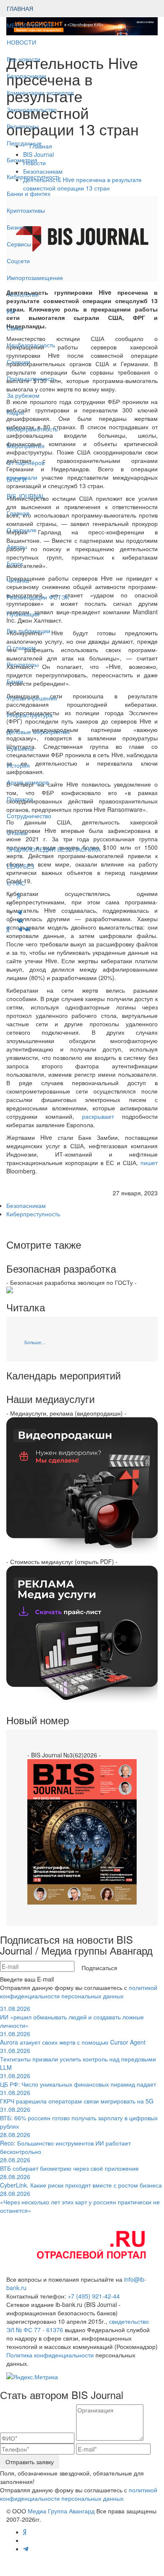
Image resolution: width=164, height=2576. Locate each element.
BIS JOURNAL (26, 496)
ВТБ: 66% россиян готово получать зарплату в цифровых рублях (79, 2118)
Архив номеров (28, 782)
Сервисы (19, 244)
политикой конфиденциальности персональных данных (79, 1992)
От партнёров (26, 462)
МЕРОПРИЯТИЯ (30, 25)
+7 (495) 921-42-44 (94, 2296)
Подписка (20, 799)
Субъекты (20, 748)
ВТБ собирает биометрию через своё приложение (69, 2164)
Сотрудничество (29, 816)
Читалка (18, 580)
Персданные (24, 143)
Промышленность (31, 378)
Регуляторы (23, 126)
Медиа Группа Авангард (61, 2511)
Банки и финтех (29, 193)
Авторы (17, 547)
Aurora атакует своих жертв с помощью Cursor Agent (73, 2038)
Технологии (23, 294)
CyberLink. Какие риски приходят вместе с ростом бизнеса (81, 2181)
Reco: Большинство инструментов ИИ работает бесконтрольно (65, 2143)
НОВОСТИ (22, 42)
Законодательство (32, 109)
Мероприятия (26, 446)
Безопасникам (26, 76)
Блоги (15, 563)
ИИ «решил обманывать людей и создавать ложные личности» (72, 2017)
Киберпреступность (34, 177)
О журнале (22, 530)
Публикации (24, 614)
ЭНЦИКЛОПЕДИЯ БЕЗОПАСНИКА (54, 849)
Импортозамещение (35, 277)
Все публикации (29, 631)
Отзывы (17, 832)
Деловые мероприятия (38, 732)
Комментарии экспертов (40, 92)
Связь (15, 328)
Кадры (16, 412)
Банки (15, 681)
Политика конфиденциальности (50, 2355)
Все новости (24, 59)
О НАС (16, 883)
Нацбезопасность (31, 345)
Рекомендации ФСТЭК (38, 597)
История (18, 765)
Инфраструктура (30, 715)
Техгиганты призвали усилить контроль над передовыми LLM (78, 2059)
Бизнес (16, 227)
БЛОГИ (17, 479)
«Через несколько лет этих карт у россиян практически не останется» (80, 2202)
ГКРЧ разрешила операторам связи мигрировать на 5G (77, 2097)
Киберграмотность (32, 429)
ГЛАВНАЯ (20, 8)
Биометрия (22, 160)
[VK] (27, 929)
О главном (21, 647)
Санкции (19, 362)
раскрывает (98, 1116)
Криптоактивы (26, 210)
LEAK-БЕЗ (20, 866)
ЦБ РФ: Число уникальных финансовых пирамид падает (78, 2080)
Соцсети (18, 261)
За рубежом (23, 395)
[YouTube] (13, 929)
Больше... (35, 1342)
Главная (18, 513)
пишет (149, 1163)
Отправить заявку (30, 2462)
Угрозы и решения (32, 698)
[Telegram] (20, 929)
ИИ (11, 311)
